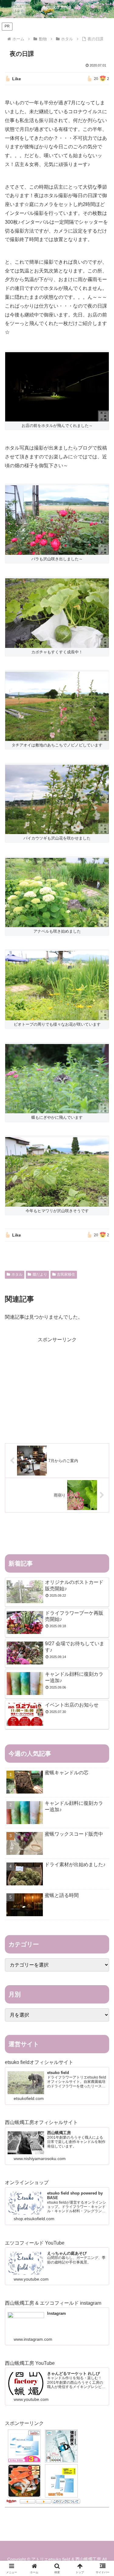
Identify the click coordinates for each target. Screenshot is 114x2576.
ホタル (17, 1274)
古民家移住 (66, 1274)
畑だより (40, 1274)
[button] (102, 1453)
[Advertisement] (57, 1387)
